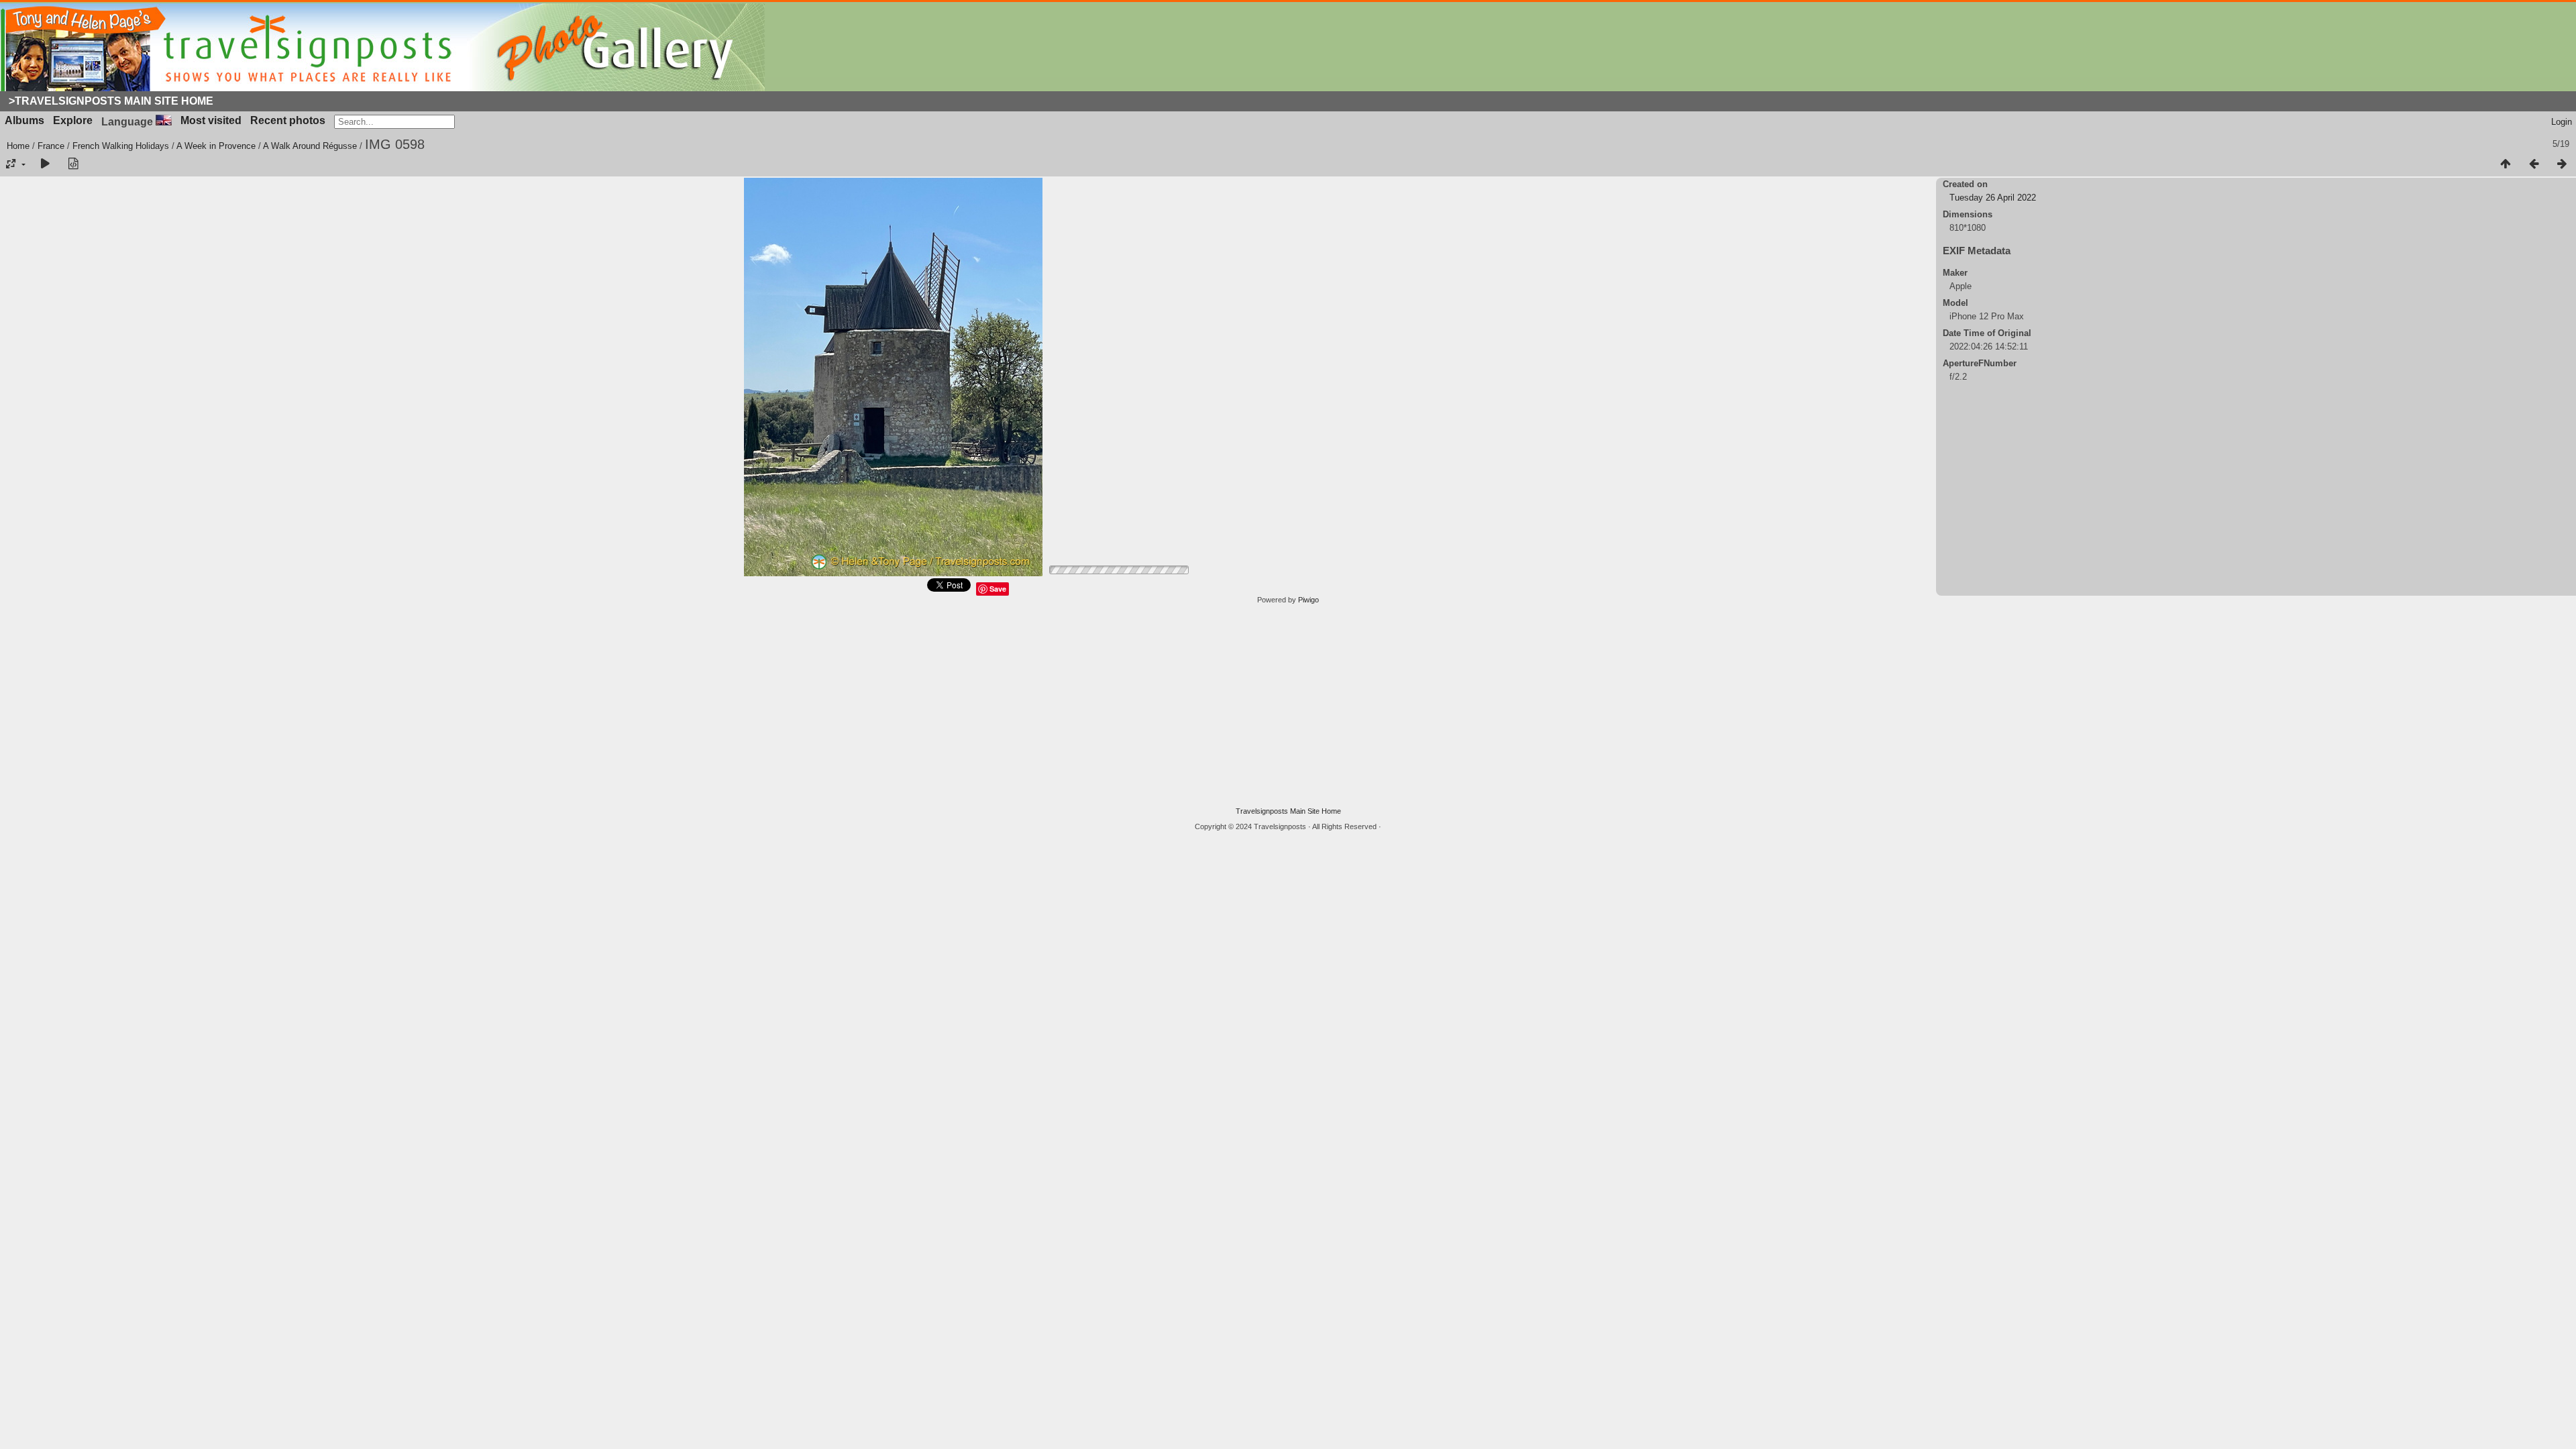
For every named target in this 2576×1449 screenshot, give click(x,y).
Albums (24, 120)
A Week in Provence (216, 146)
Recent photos (288, 120)
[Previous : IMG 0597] (2534, 164)
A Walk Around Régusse (310, 146)
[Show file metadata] (73, 164)
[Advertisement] (1288, 706)
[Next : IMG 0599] (2562, 164)
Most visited (211, 120)
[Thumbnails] (2506, 164)
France (51, 146)
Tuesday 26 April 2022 (1993, 198)
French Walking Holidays (121, 146)
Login (2562, 122)
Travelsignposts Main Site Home (1288, 811)
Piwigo (1308, 600)
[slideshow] (45, 164)
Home (18, 146)
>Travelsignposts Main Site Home (111, 101)
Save (998, 589)
